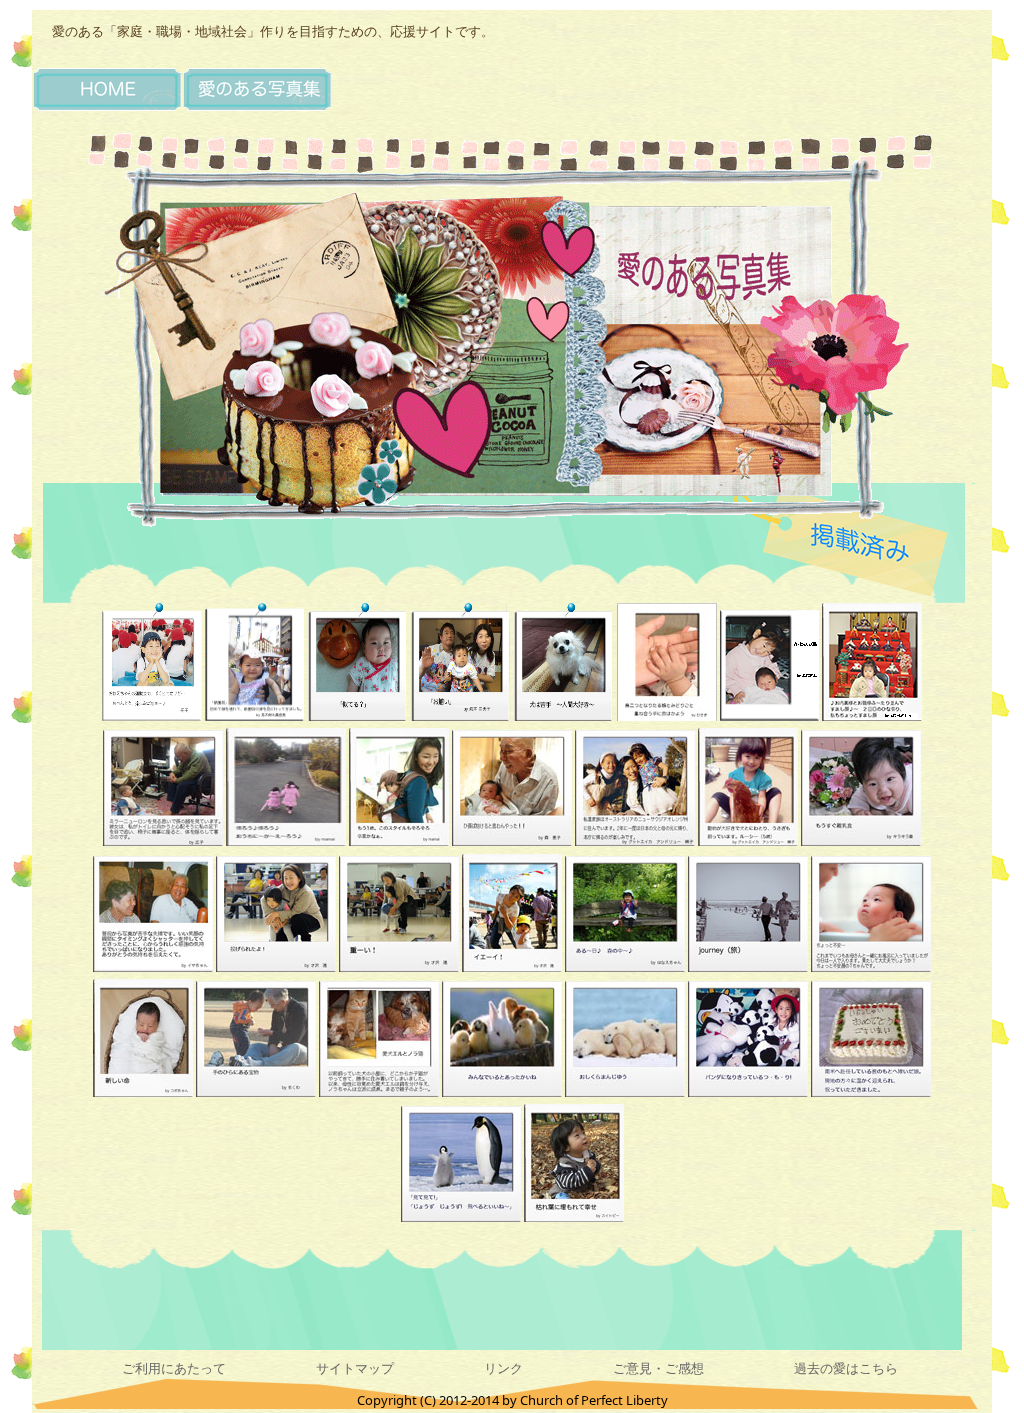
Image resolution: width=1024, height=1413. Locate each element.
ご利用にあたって (174, 1368)
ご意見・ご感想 (658, 1368)
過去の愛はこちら (846, 1368)
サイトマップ (355, 1368)
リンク (503, 1368)
